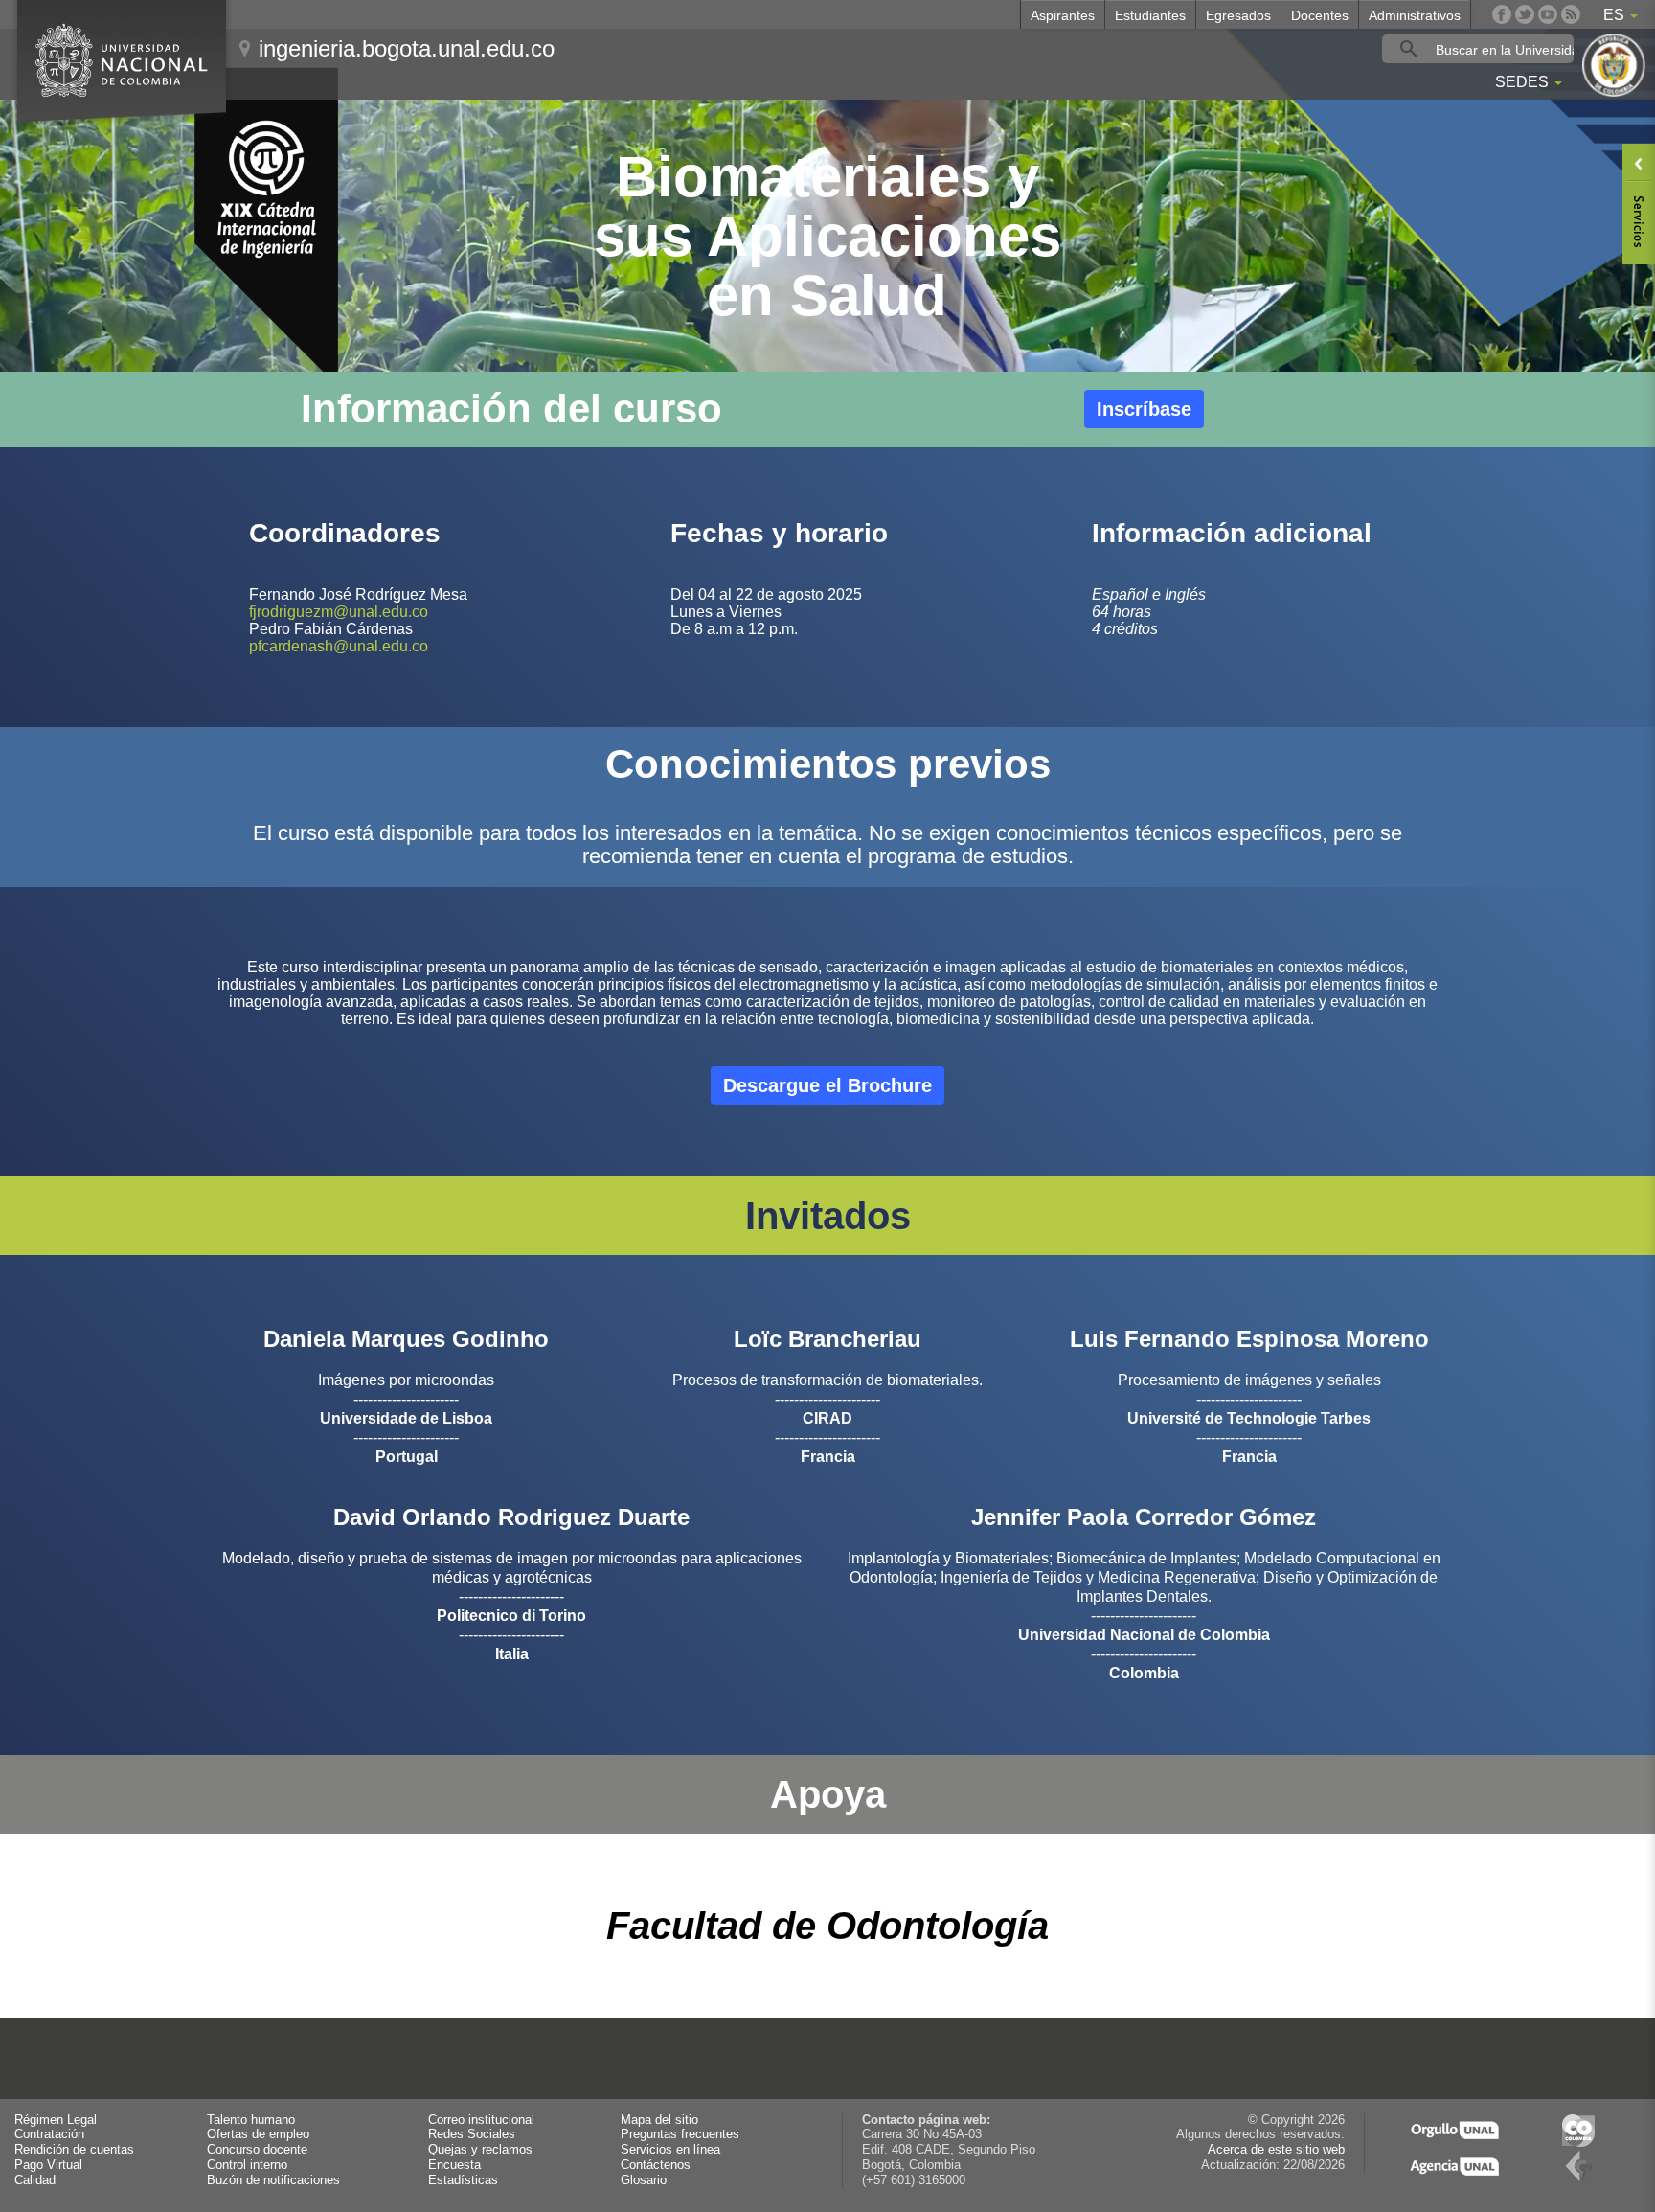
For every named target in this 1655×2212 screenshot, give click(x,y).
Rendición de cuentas (74, 2150)
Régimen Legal (56, 2120)
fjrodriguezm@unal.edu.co (339, 612)
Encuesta (454, 2165)
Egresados (1238, 15)
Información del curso (511, 409)
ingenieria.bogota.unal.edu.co (407, 48)
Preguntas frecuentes (680, 2134)
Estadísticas (463, 2180)
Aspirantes (1063, 15)
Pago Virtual (48, 2165)
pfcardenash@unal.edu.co (339, 646)
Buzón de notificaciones (273, 2180)
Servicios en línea (670, 2150)
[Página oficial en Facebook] (1502, 14)
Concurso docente (257, 2150)
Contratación (49, 2134)
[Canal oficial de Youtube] (1548, 14)
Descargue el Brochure (827, 1085)
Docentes (1320, 15)
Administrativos (1415, 15)
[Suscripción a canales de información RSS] (1571, 14)
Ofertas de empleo (258, 2134)
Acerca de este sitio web (1276, 2150)
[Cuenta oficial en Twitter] (1525, 14)
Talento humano (251, 2120)
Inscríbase (1144, 409)
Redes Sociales (472, 2134)
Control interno (247, 2165)
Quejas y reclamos (480, 2150)
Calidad (35, 2180)
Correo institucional (481, 2120)
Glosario (644, 2180)
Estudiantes (1150, 15)
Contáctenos (656, 2165)
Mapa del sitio (659, 2120)
